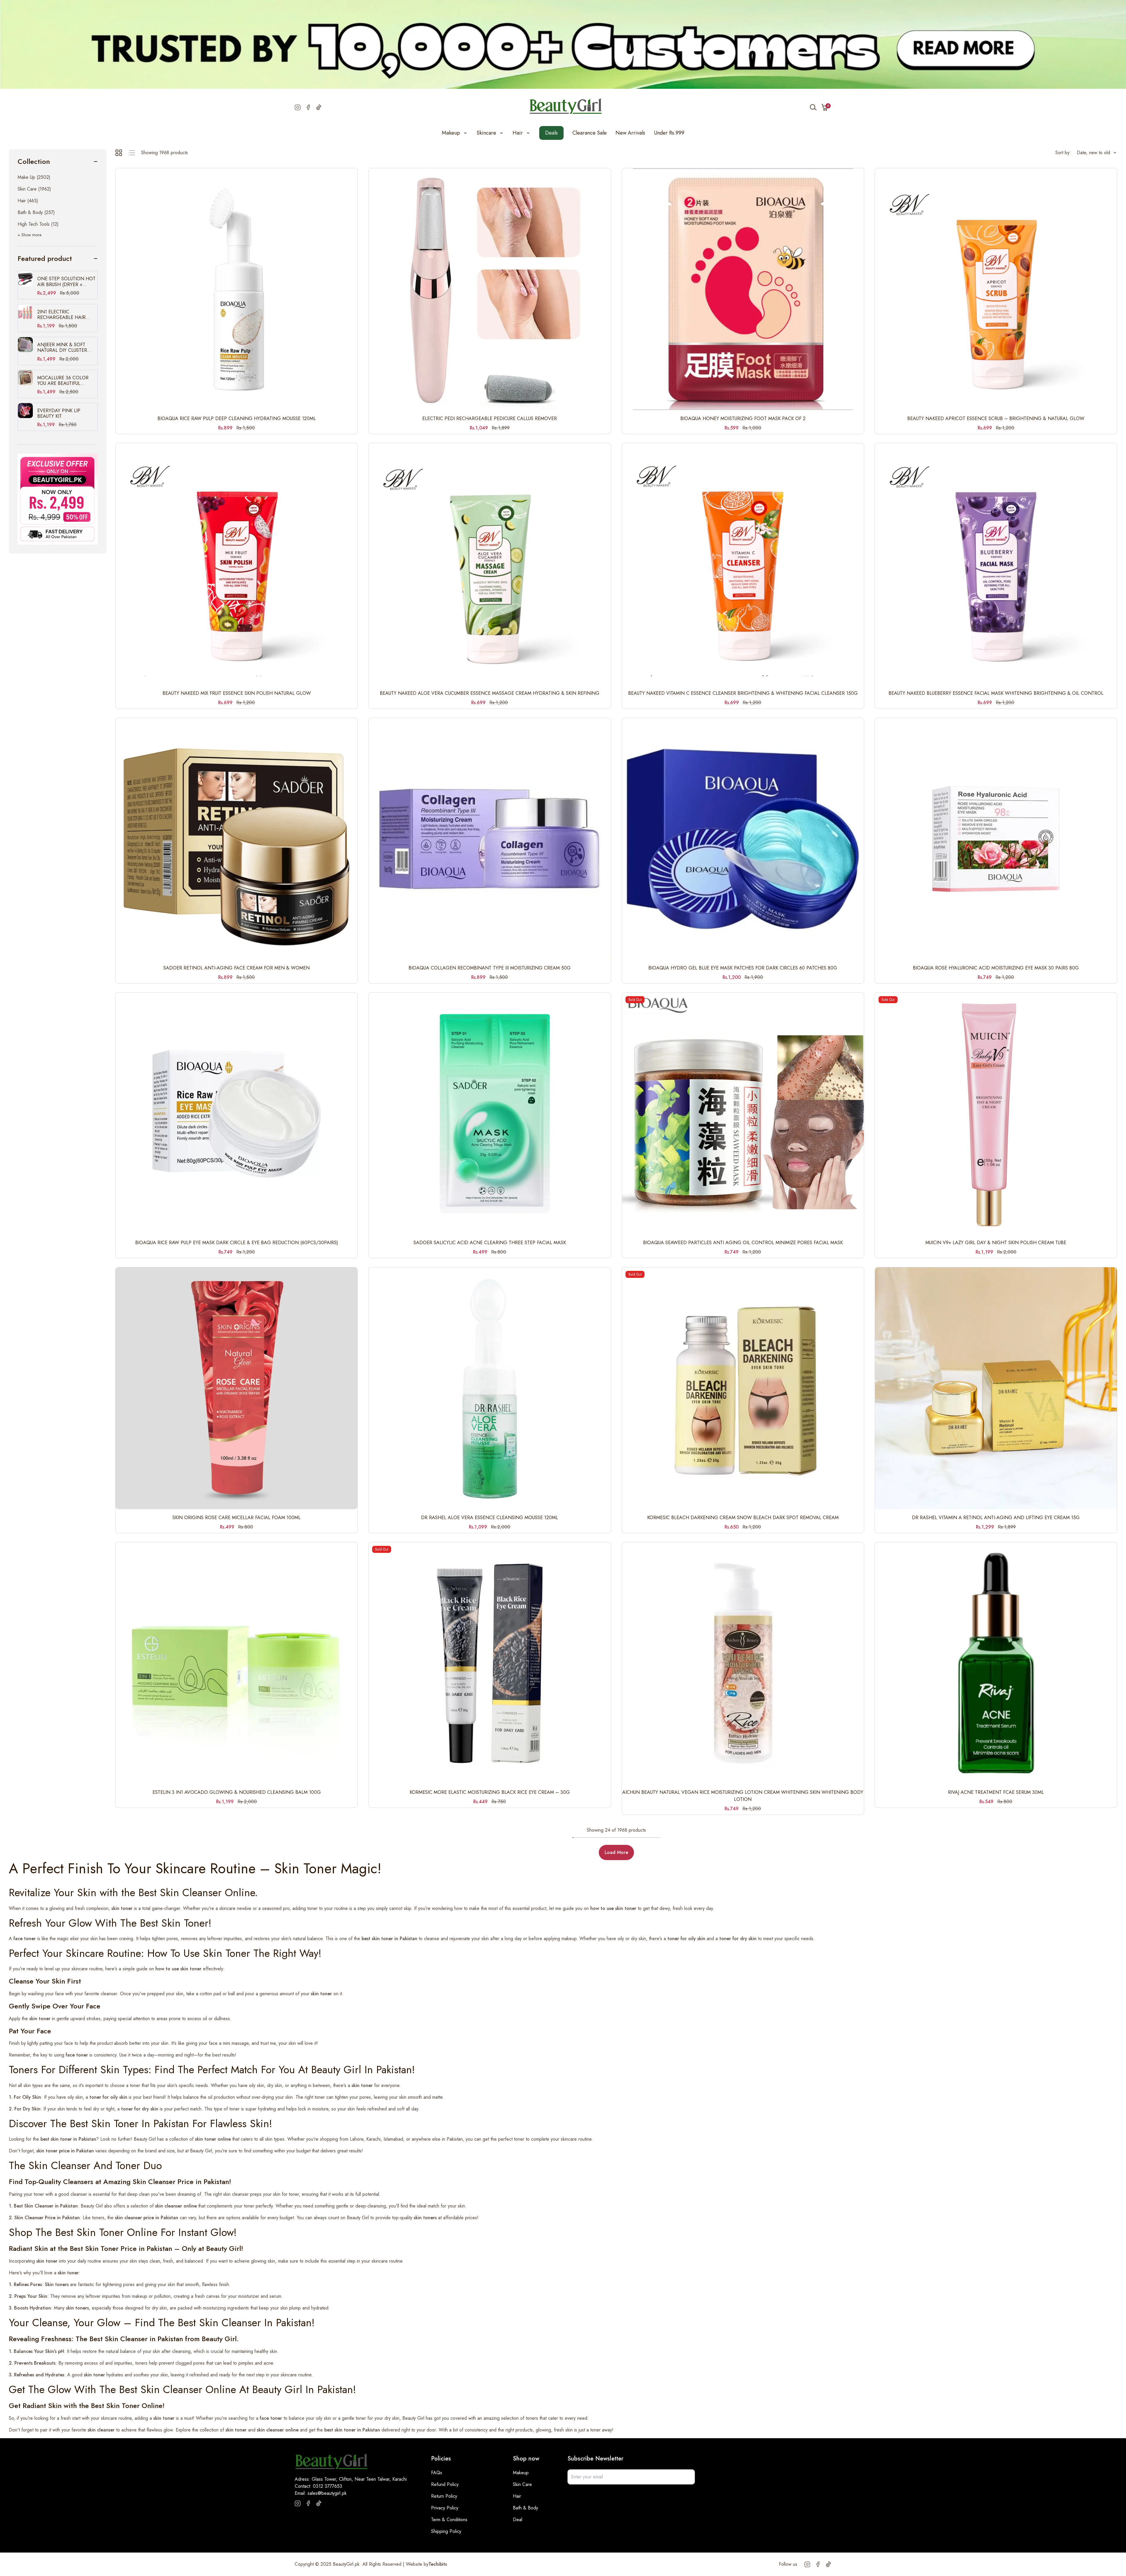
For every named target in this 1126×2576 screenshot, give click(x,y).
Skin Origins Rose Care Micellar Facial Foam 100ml (236, 1518)
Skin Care (522, 2484)
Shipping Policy (446, 2531)
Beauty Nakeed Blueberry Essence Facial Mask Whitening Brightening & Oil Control (996, 693)
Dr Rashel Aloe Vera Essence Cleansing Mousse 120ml (490, 1518)
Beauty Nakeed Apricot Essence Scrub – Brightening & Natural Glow (996, 418)
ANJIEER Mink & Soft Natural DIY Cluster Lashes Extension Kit (63, 347)
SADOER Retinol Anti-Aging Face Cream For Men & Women (236, 968)
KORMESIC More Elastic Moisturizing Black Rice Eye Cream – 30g (490, 1792)
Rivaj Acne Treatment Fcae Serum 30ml (996, 1792)
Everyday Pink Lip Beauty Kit (59, 413)
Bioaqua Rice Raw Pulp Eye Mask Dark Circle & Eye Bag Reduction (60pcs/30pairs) (237, 1243)
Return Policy (444, 2496)
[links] (58, 499)
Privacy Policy (445, 2508)
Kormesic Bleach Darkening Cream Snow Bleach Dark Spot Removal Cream (743, 1518)
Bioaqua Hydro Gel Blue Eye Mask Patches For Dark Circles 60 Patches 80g (743, 968)
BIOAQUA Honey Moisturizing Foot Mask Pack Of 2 (743, 418)
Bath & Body (525, 2508)
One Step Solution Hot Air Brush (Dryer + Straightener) (66, 281)
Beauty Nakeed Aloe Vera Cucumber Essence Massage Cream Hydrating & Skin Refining (490, 693)
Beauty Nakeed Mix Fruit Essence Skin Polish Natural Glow (237, 693)
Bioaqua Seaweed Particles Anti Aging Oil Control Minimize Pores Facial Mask (743, 1243)
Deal (518, 2520)
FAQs (437, 2473)
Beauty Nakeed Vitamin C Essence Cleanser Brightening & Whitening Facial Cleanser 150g (743, 693)
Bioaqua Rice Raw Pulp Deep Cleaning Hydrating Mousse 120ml (237, 418)
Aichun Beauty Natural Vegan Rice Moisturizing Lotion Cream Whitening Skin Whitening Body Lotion (743, 1796)
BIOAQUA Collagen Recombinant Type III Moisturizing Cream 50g (490, 968)
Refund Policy (445, 2484)
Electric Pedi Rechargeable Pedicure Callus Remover (490, 418)
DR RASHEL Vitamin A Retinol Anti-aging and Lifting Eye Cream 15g (996, 1518)
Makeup (521, 2473)
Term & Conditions (449, 2520)
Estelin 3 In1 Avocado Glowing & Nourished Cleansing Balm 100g (237, 1792)
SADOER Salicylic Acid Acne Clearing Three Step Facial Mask (490, 1243)
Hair (517, 2496)
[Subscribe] (687, 2477)
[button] (825, 107)
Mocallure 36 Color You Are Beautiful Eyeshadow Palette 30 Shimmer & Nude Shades (67, 381)
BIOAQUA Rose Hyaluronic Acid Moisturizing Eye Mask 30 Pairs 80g (996, 968)
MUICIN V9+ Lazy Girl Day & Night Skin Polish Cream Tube (996, 1243)
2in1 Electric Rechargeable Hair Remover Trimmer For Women (64, 315)
